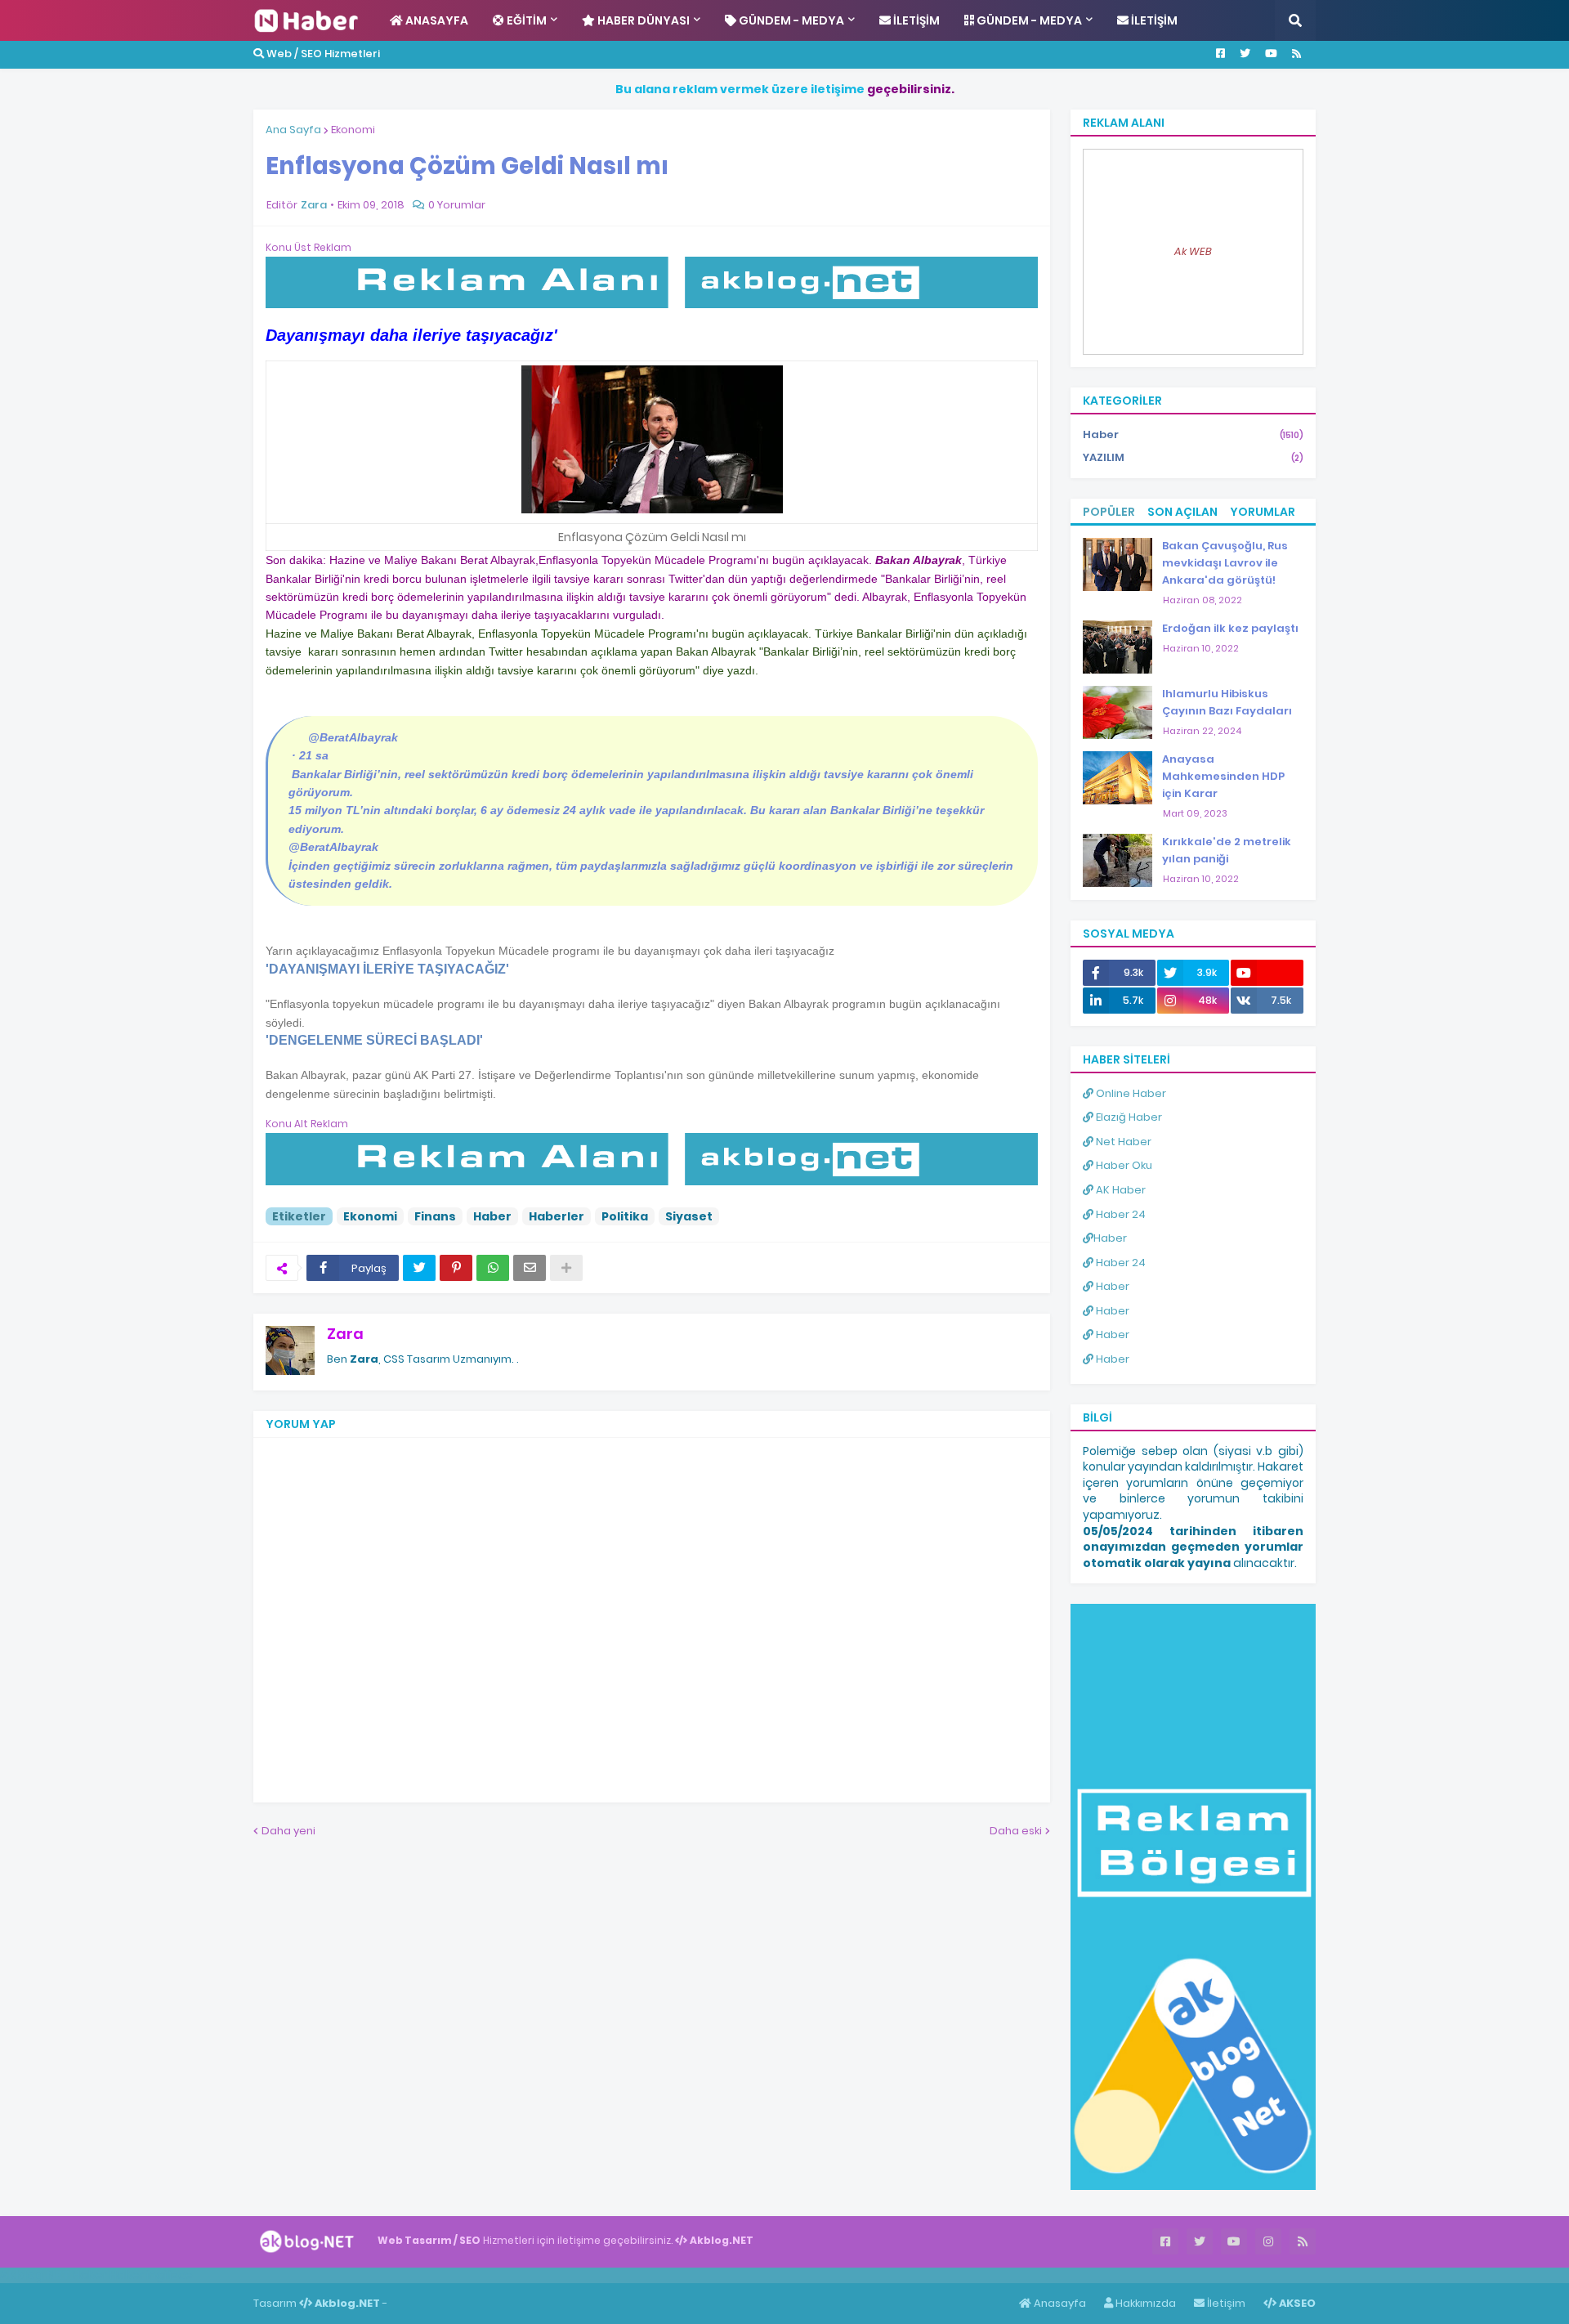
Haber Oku (1123, 1165)
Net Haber (1122, 1142)
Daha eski (1016, 1831)
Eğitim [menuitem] (525, 20)
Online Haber (1130, 1093)
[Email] (530, 1268)
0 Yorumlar (457, 205)
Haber (492, 1216)
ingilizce (170, 2275)
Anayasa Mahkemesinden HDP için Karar (1223, 776)
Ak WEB (1193, 251)
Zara (345, 1334)
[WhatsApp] (493, 1268)
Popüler (1109, 512)
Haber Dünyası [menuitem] (642, 20)
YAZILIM (1193, 457)
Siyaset (689, 1216)
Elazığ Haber (1128, 1117)
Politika (625, 1216)
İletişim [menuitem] (915, 20)
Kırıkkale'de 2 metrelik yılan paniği (1227, 850)
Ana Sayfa (293, 130)
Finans (435, 1216)
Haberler (557, 1216)
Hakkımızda (1144, 2303)
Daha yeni (288, 1831)
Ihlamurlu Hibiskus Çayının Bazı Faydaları (1227, 702)
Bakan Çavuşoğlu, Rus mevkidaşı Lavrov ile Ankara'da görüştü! (1225, 563)
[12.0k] (1267, 973)
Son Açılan (1182, 512)
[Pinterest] (456, 1268)
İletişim (1225, 2303)
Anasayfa (1059, 2303)
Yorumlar (1263, 512)
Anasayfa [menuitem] (436, 20)
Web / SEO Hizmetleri (322, 54)
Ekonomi (353, 130)
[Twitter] (419, 1268)
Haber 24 (1120, 1214)
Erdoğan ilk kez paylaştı (1230, 628)
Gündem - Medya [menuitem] (790, 20)
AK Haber (1120, 1190)
